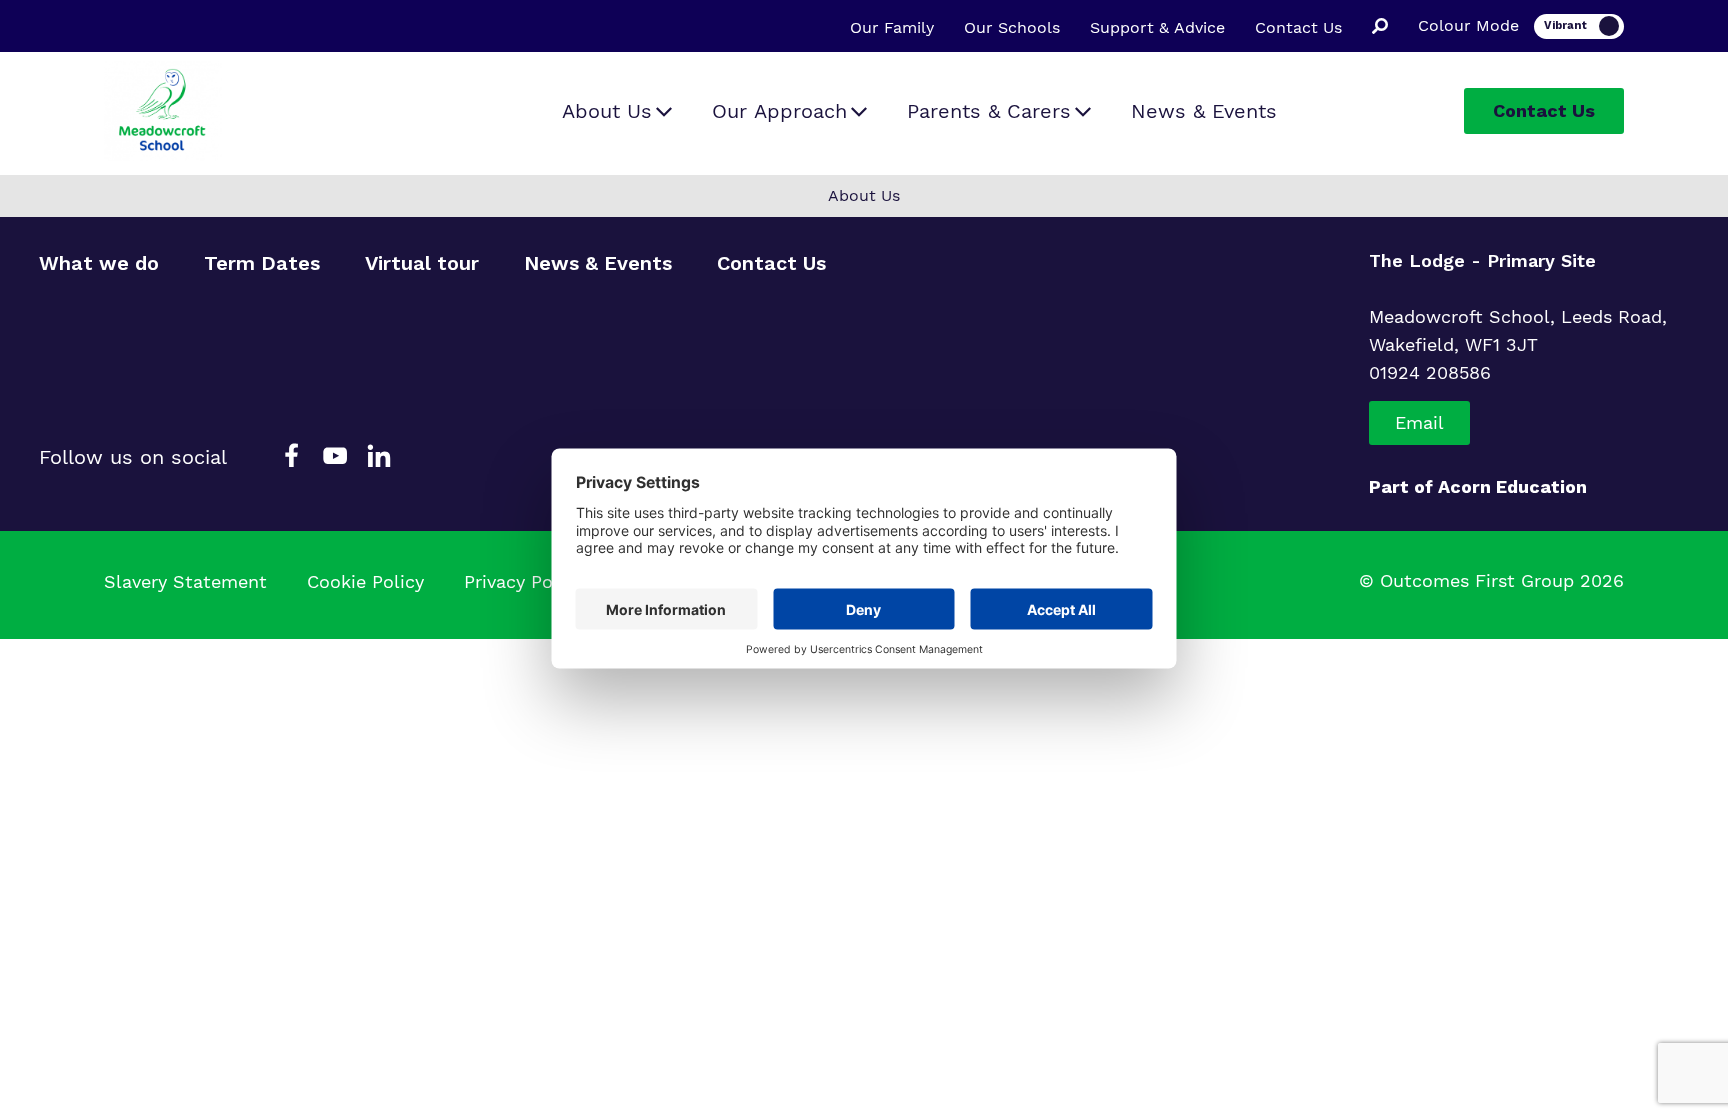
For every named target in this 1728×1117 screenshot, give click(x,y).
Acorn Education (1512, 486)
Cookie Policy (365, 581)
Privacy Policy (523, 581)
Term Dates (262, 263)
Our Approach (779, 111)
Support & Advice (1157, 27)
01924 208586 (1430, 372)
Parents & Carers (989, 111)
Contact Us (1298, 27)
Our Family (892, 27)
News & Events (1204, 111)
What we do (99, 263)
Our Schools (1012, 27)
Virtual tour (422, 263)
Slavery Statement (185, 581)
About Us (607, 111)
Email (1419, 422)
